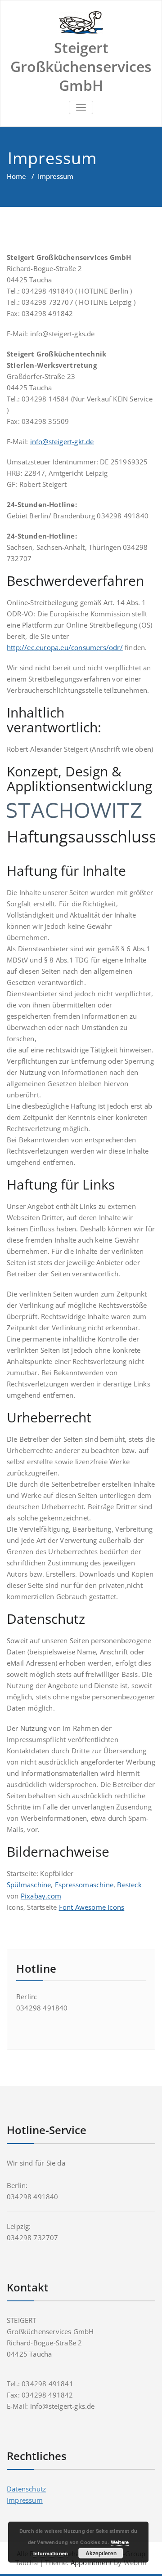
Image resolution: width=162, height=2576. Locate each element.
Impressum (25, 2500)
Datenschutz (26, 2489)
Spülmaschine (29, 1885)
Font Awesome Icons (92, 1907)
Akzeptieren (101, 2553)
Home (16, 176)
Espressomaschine (84, 1885)
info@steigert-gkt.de (62, 441)
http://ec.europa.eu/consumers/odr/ (65, 647)
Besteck (129, 1885)
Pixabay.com (41, 1896)
